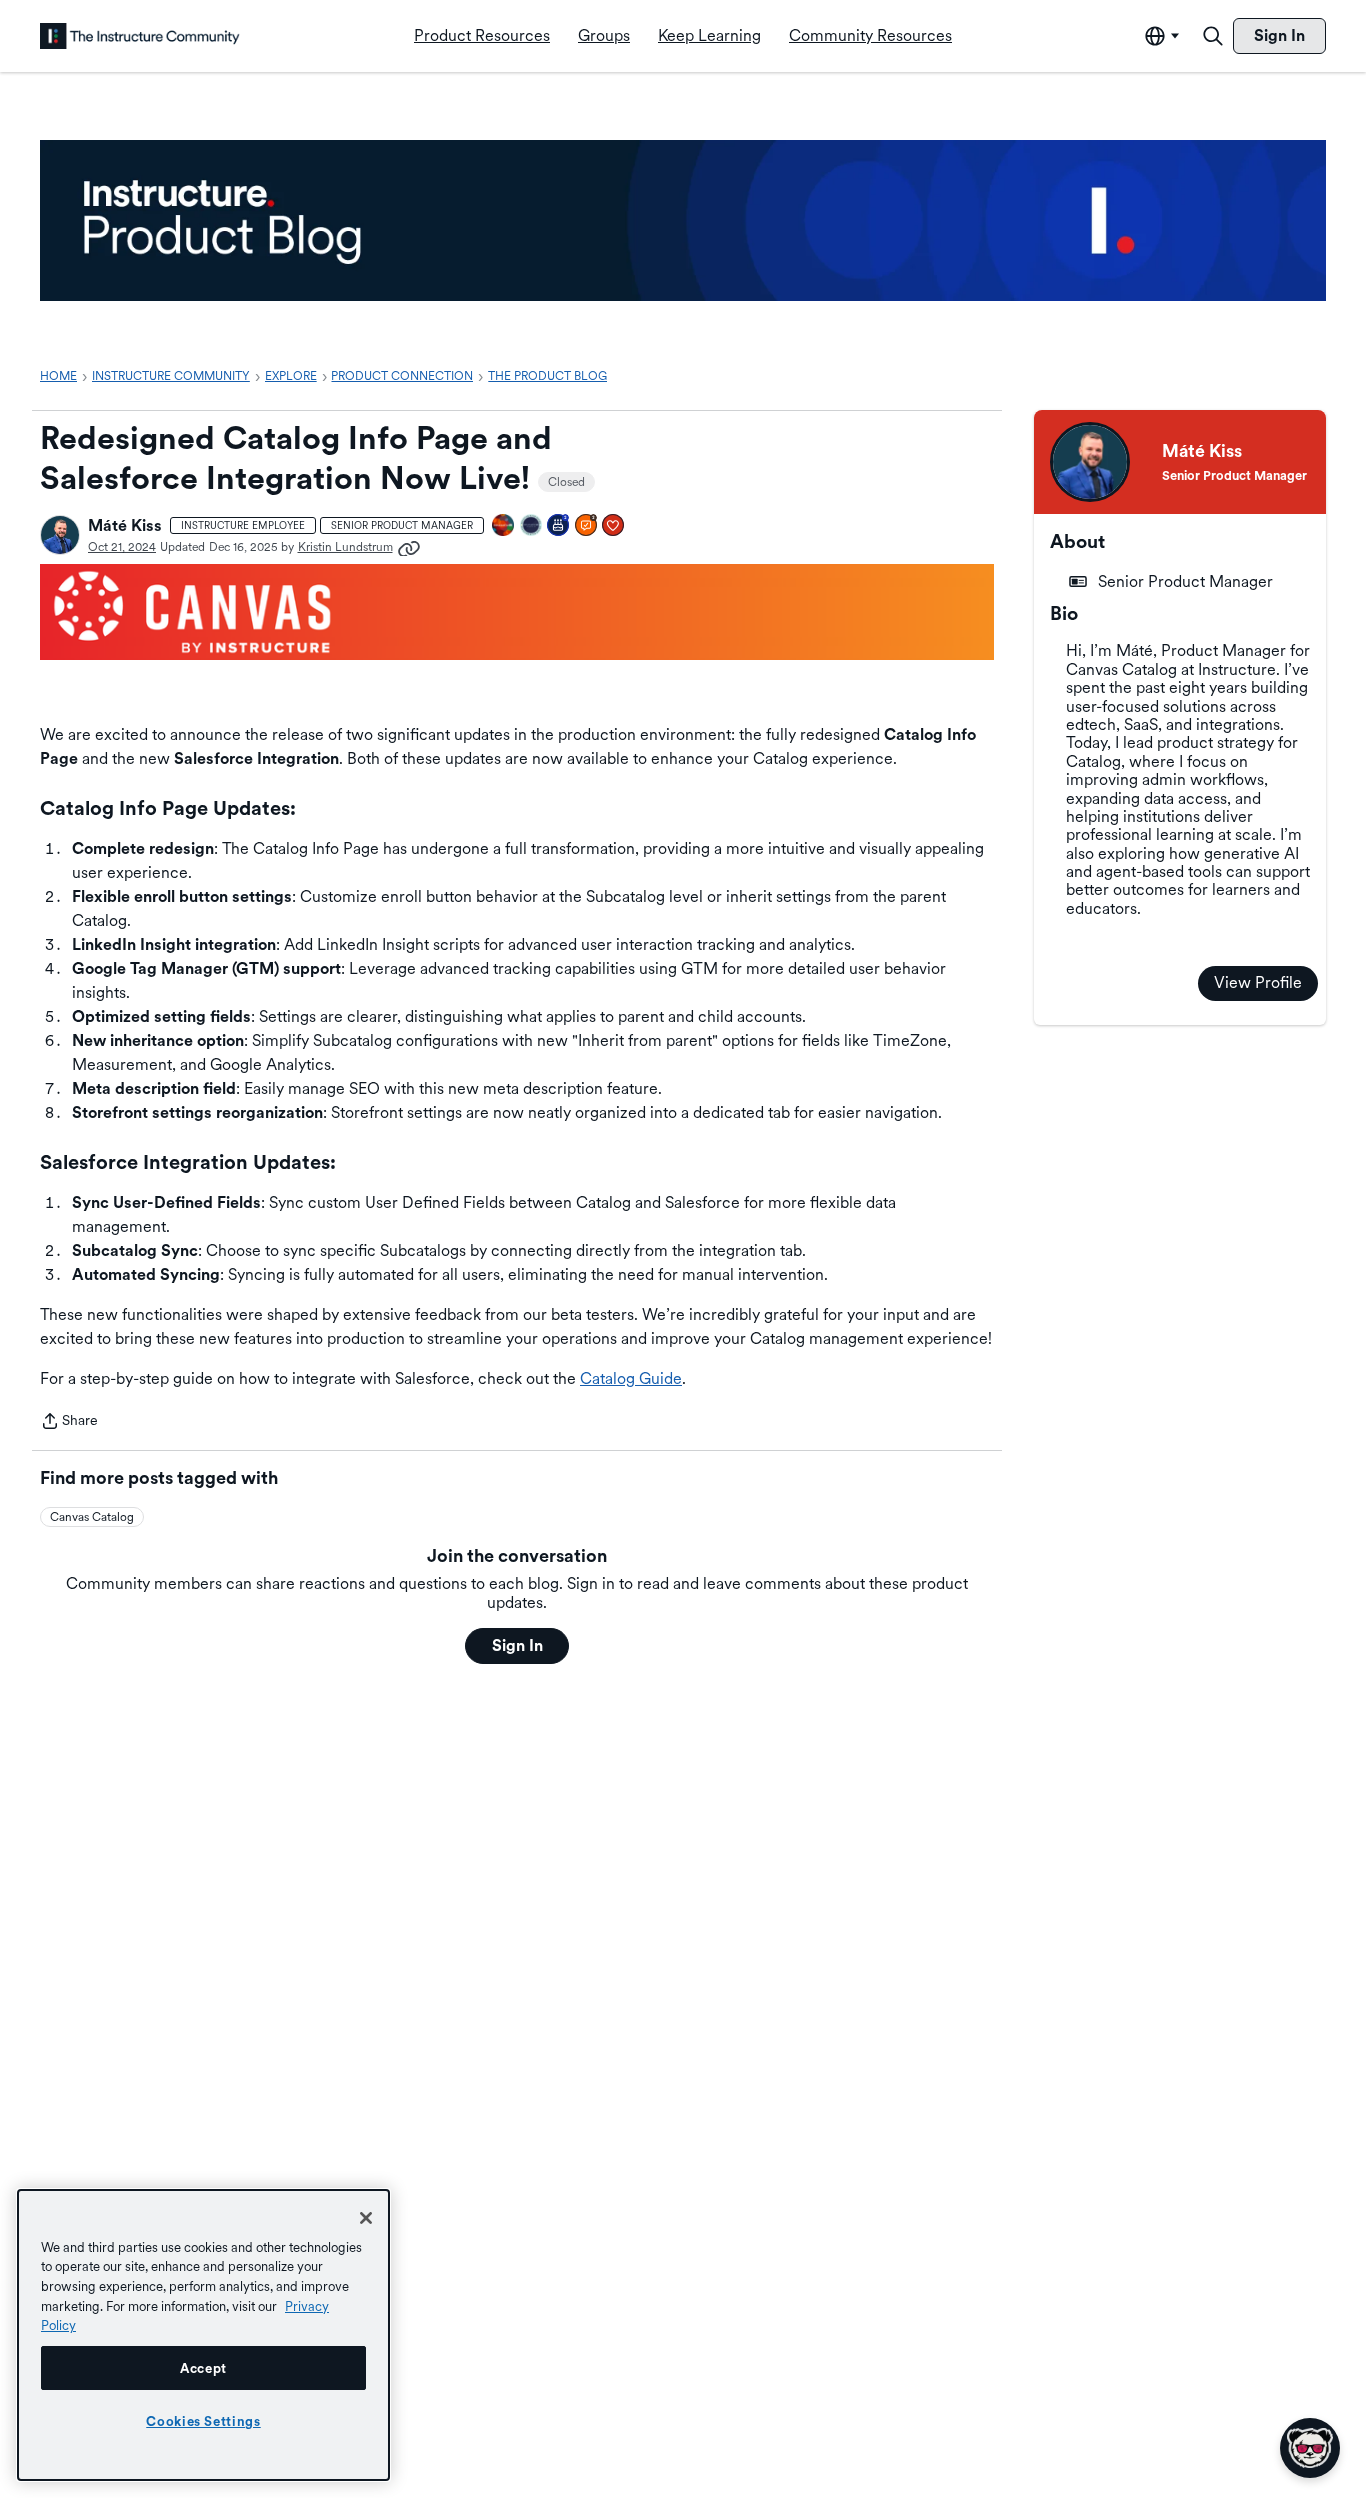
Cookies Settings (203, 2421)
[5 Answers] (587, 526)
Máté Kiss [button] (125, 525)
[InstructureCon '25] (504, 526)
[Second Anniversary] (559, 526)
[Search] (1213, 36)
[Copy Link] (409, 547)
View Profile (1258, 982)
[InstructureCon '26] (532, 526)
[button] (60, 535)
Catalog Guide (631, 1378)
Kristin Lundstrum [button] (345, 547)
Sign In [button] (517, 1645)
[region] (203, 2335)
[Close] (366, 2218)
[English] (140, 36)
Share (69, 1422)
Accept (203, 2368)
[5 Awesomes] (614, 526)
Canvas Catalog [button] (92, 1517)
